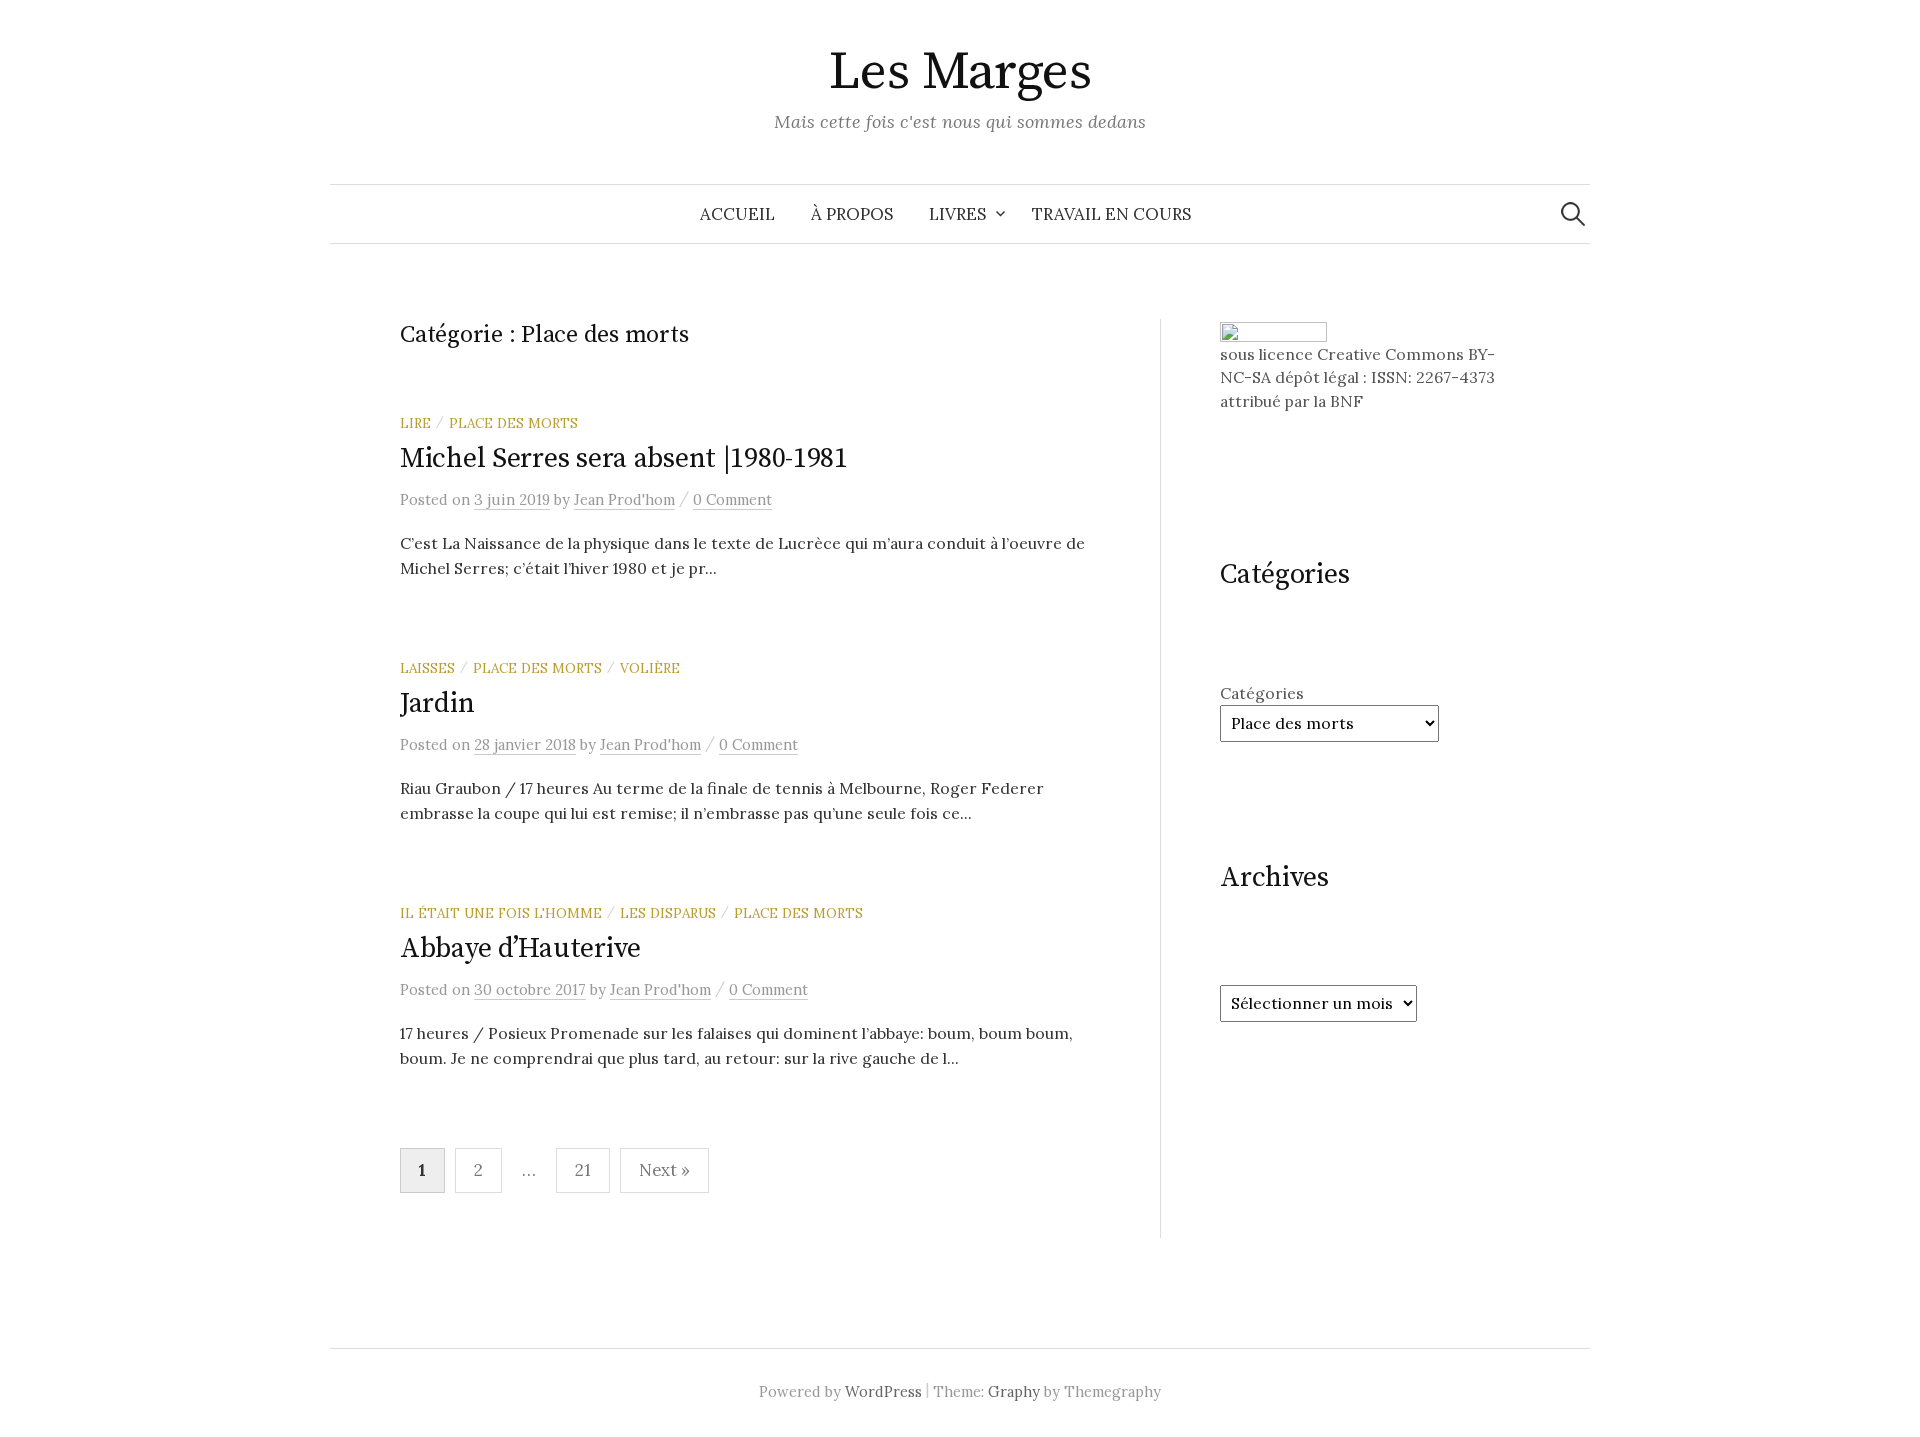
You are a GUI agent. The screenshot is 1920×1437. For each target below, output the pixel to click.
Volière (650, 668)
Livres (957, 214)
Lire (415, 423)
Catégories (1262, 693)
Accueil (737, 214)
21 (583, 1170)
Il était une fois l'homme (501, 913)
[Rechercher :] (1573, 214)
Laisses (427, 668)
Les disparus (668, 913)
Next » (664, 1170)
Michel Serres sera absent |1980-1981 (624, 458)
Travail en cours (1111, 214)
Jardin (437, 703)
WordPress (883, 1391)
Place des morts (513, 423)
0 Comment (732, 499)
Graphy (1014, 1391)
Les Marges (960, 72)
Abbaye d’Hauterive (520, 948)
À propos (852, 214)
